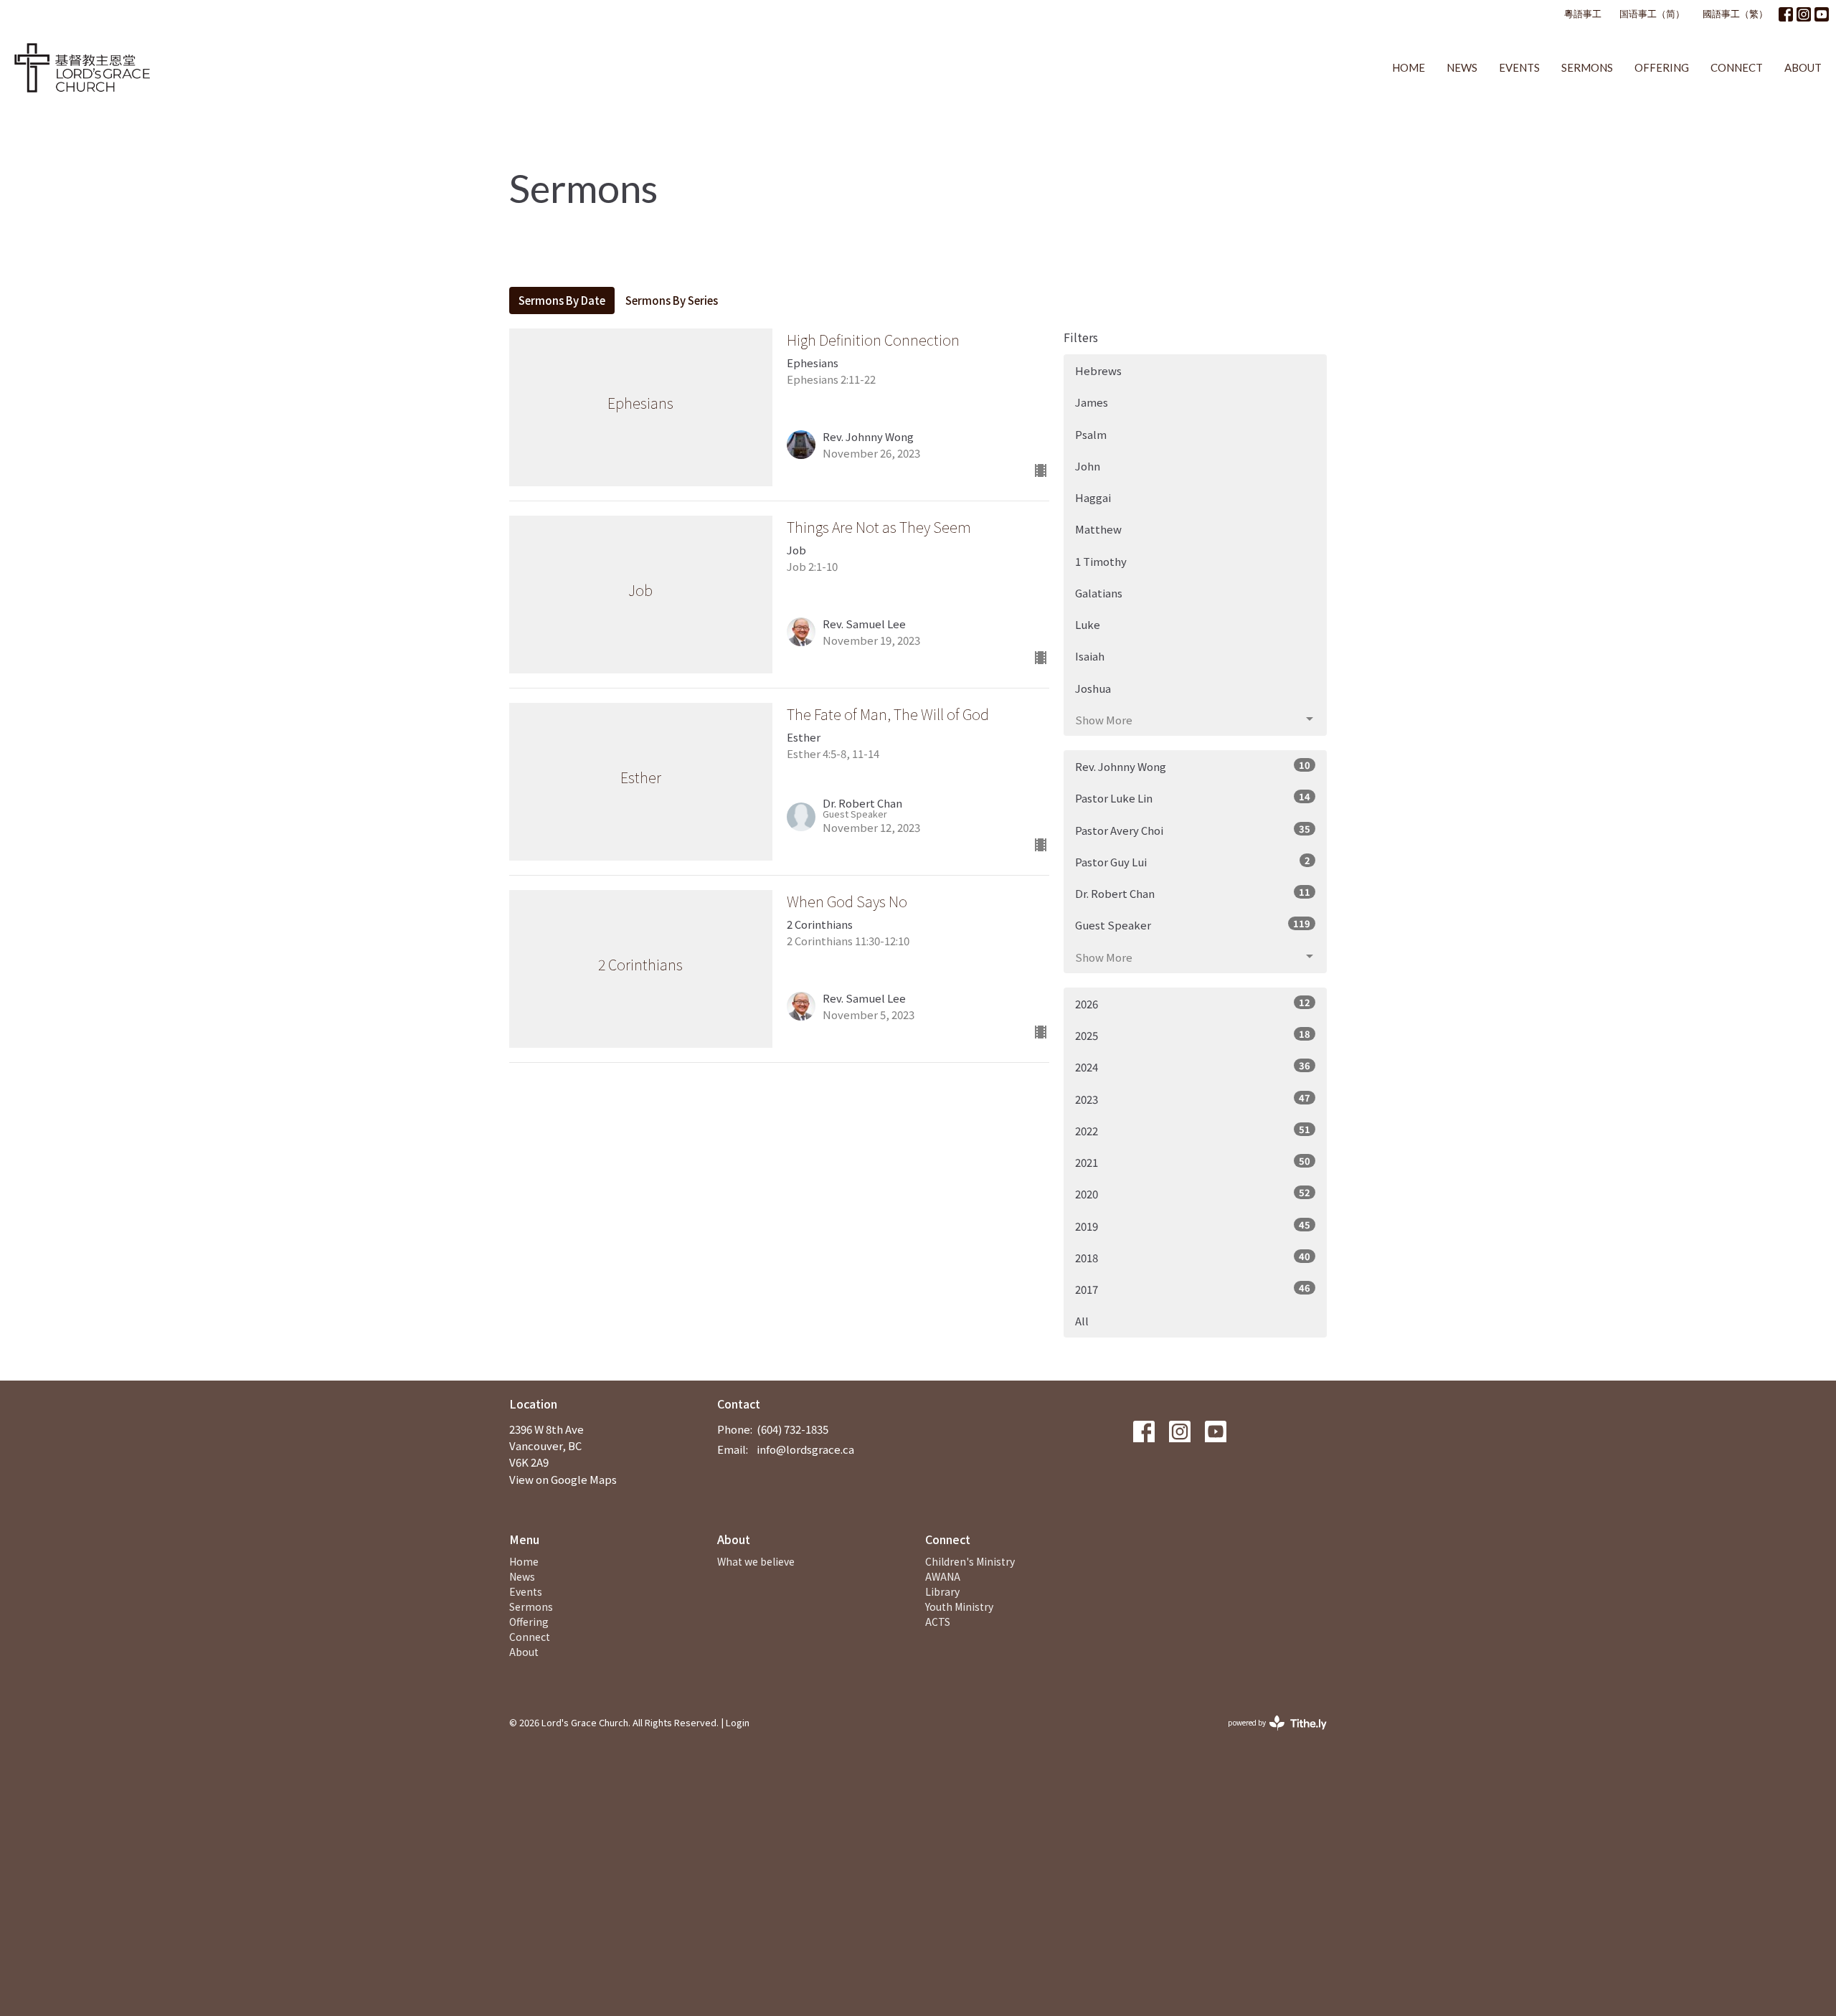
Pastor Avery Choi (1193, 830)
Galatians (1099, 593)
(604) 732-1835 (792, 1429)
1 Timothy (1101, 561)
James (1092, 402)
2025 (1193, 1035)
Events (1519, 67)
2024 (1193, 1066)
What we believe (756, 1561)
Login (738, 1722)
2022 (1193, 1130)
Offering (1662, 67)
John (1088, 466)
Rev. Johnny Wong (1193, 766)
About (1803, 67)
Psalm (1091, 434)
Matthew (1098, 529)
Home (1409, 67)
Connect (1737, 67)
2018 (1193, 1257)
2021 (1193, 1162)
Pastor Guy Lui (1193, 861)
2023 (1193, 1099)
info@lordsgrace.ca (805, 1449)
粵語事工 (1583, 14)
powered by (1270, 1734)
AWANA (943, 1576)
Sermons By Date (562, 300)
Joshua (1093, 688)
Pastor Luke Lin (1193, 798)
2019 (1193, 1226)
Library (942, 1591)
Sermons (1587, 67)
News (1462, 67)
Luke (1088, 624)
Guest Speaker (1193, 924)
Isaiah (1090, 656)
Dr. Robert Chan (1193, 893)
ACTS (938, 1622)
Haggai (1093, 497)
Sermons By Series (672, 300)
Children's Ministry (970, 1561)
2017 (1193, 1289)
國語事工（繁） (1735, 14)
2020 (1193, 1193)
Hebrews (1098, 370)
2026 (1193, 1003)
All (1082, 1321)
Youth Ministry (959, 1606)
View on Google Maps (563, 1479)
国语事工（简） (1652, 14)
